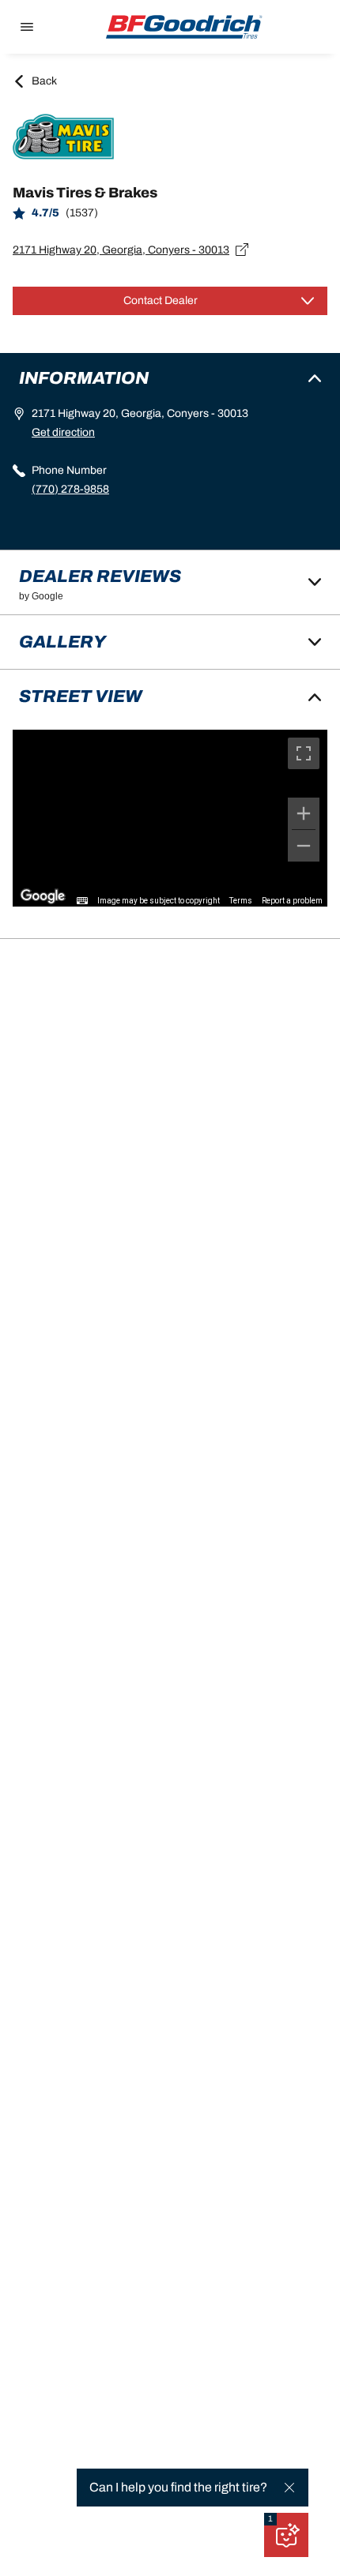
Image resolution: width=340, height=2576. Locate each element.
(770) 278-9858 (70, 489)
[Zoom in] (304, 813)
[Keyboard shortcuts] (82, 901)
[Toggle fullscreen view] (304, 753)
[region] (170, 818)
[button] (270, 2519)
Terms (241, 901)
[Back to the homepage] (184, 27)
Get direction (63, 432)
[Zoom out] (304, 846)
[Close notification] (289, 2488)
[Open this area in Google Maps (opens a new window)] (43, 896)
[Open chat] (286, 2535)
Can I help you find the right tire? (178, 2487)
